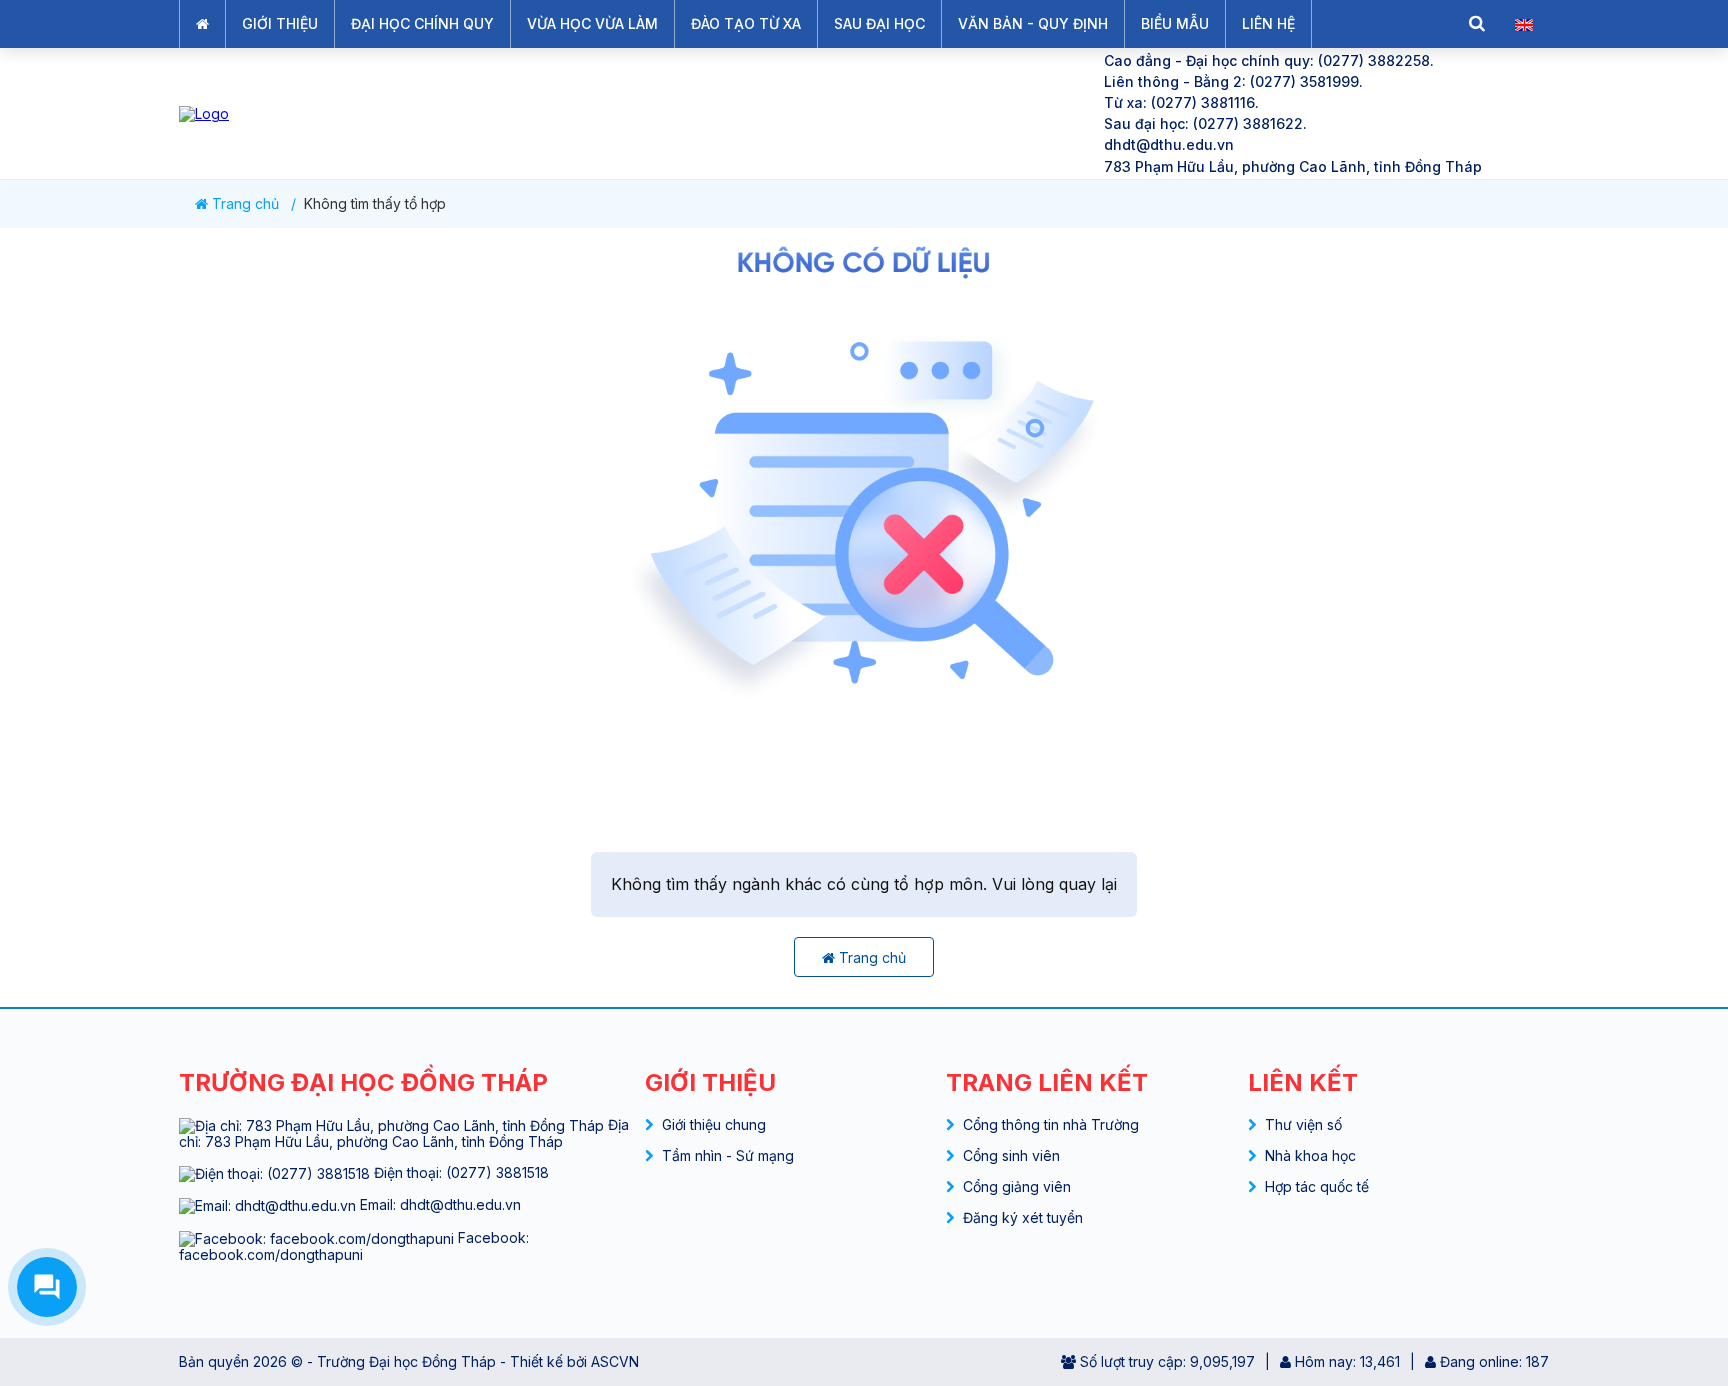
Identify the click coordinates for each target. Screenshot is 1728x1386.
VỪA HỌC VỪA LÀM (592, 23)
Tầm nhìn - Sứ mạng (728, 1155)
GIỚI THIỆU (280, 23)
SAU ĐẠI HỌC (879, 23)
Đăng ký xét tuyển (1023, 1217)
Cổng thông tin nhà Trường (1051, 1124)
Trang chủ (243, 204)
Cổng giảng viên (1017, 1186)
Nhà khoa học (1310, 1155)
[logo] (624, 113)
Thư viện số (1303, 1124)
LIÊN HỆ (1268, 23)
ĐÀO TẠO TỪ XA (746, 23)
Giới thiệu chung (714, 1124)
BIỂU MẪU (1175, 23)
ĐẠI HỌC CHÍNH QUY (422, 23)
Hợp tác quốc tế (1317, 1186)
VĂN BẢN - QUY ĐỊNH (1033, 23)
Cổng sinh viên (1011, 1155)
